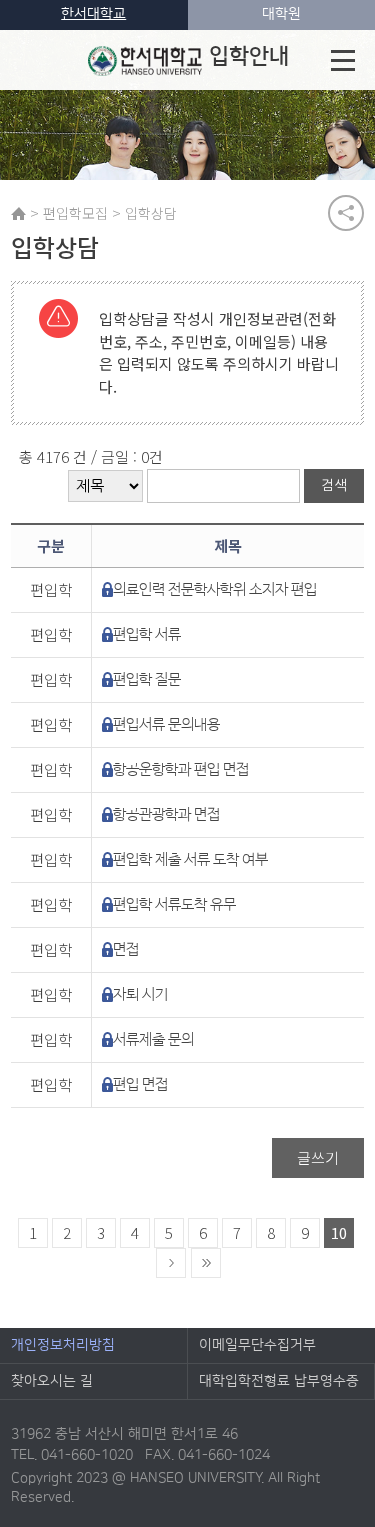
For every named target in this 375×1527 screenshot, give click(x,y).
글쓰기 (318, 1157)
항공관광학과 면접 (166, 814)
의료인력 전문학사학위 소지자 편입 (215, 589)
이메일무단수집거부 (257, 1345)
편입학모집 (75, 213)
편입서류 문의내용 (166, 724)
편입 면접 (140, 1084)
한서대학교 (93, 14)
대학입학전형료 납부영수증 (279, 1381)
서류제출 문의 (153, 1039)
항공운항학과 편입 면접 (181, 769)
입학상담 (151, 213)
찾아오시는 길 (52, 1381)
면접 (126, 949)
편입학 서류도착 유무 (174, 904)
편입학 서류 (147, 634)
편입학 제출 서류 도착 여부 (190, 859)
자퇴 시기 (140, 994)
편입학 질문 (147, 679)
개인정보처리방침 (63, 1345)
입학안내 (249, 56)
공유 (346, 213)
